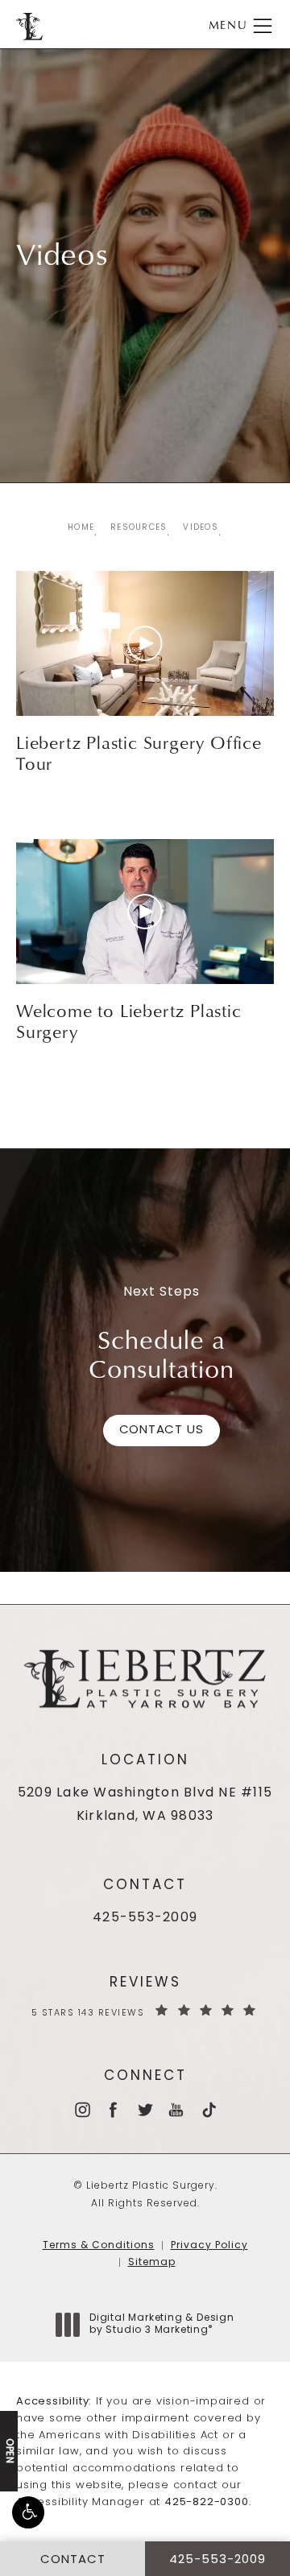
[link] (145, 1919)
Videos (201, 528)
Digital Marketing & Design (162, 2326)
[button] (28, 2512)
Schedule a (162, 1354)
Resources (139, 528)
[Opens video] (145, 643)
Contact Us (162, 1431)
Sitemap (152, 2263)
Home (81, 528)
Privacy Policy (209, 2246)
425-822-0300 (207, 2502)
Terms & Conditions (99, 2246)
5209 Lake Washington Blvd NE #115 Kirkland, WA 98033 (145, 1805)
